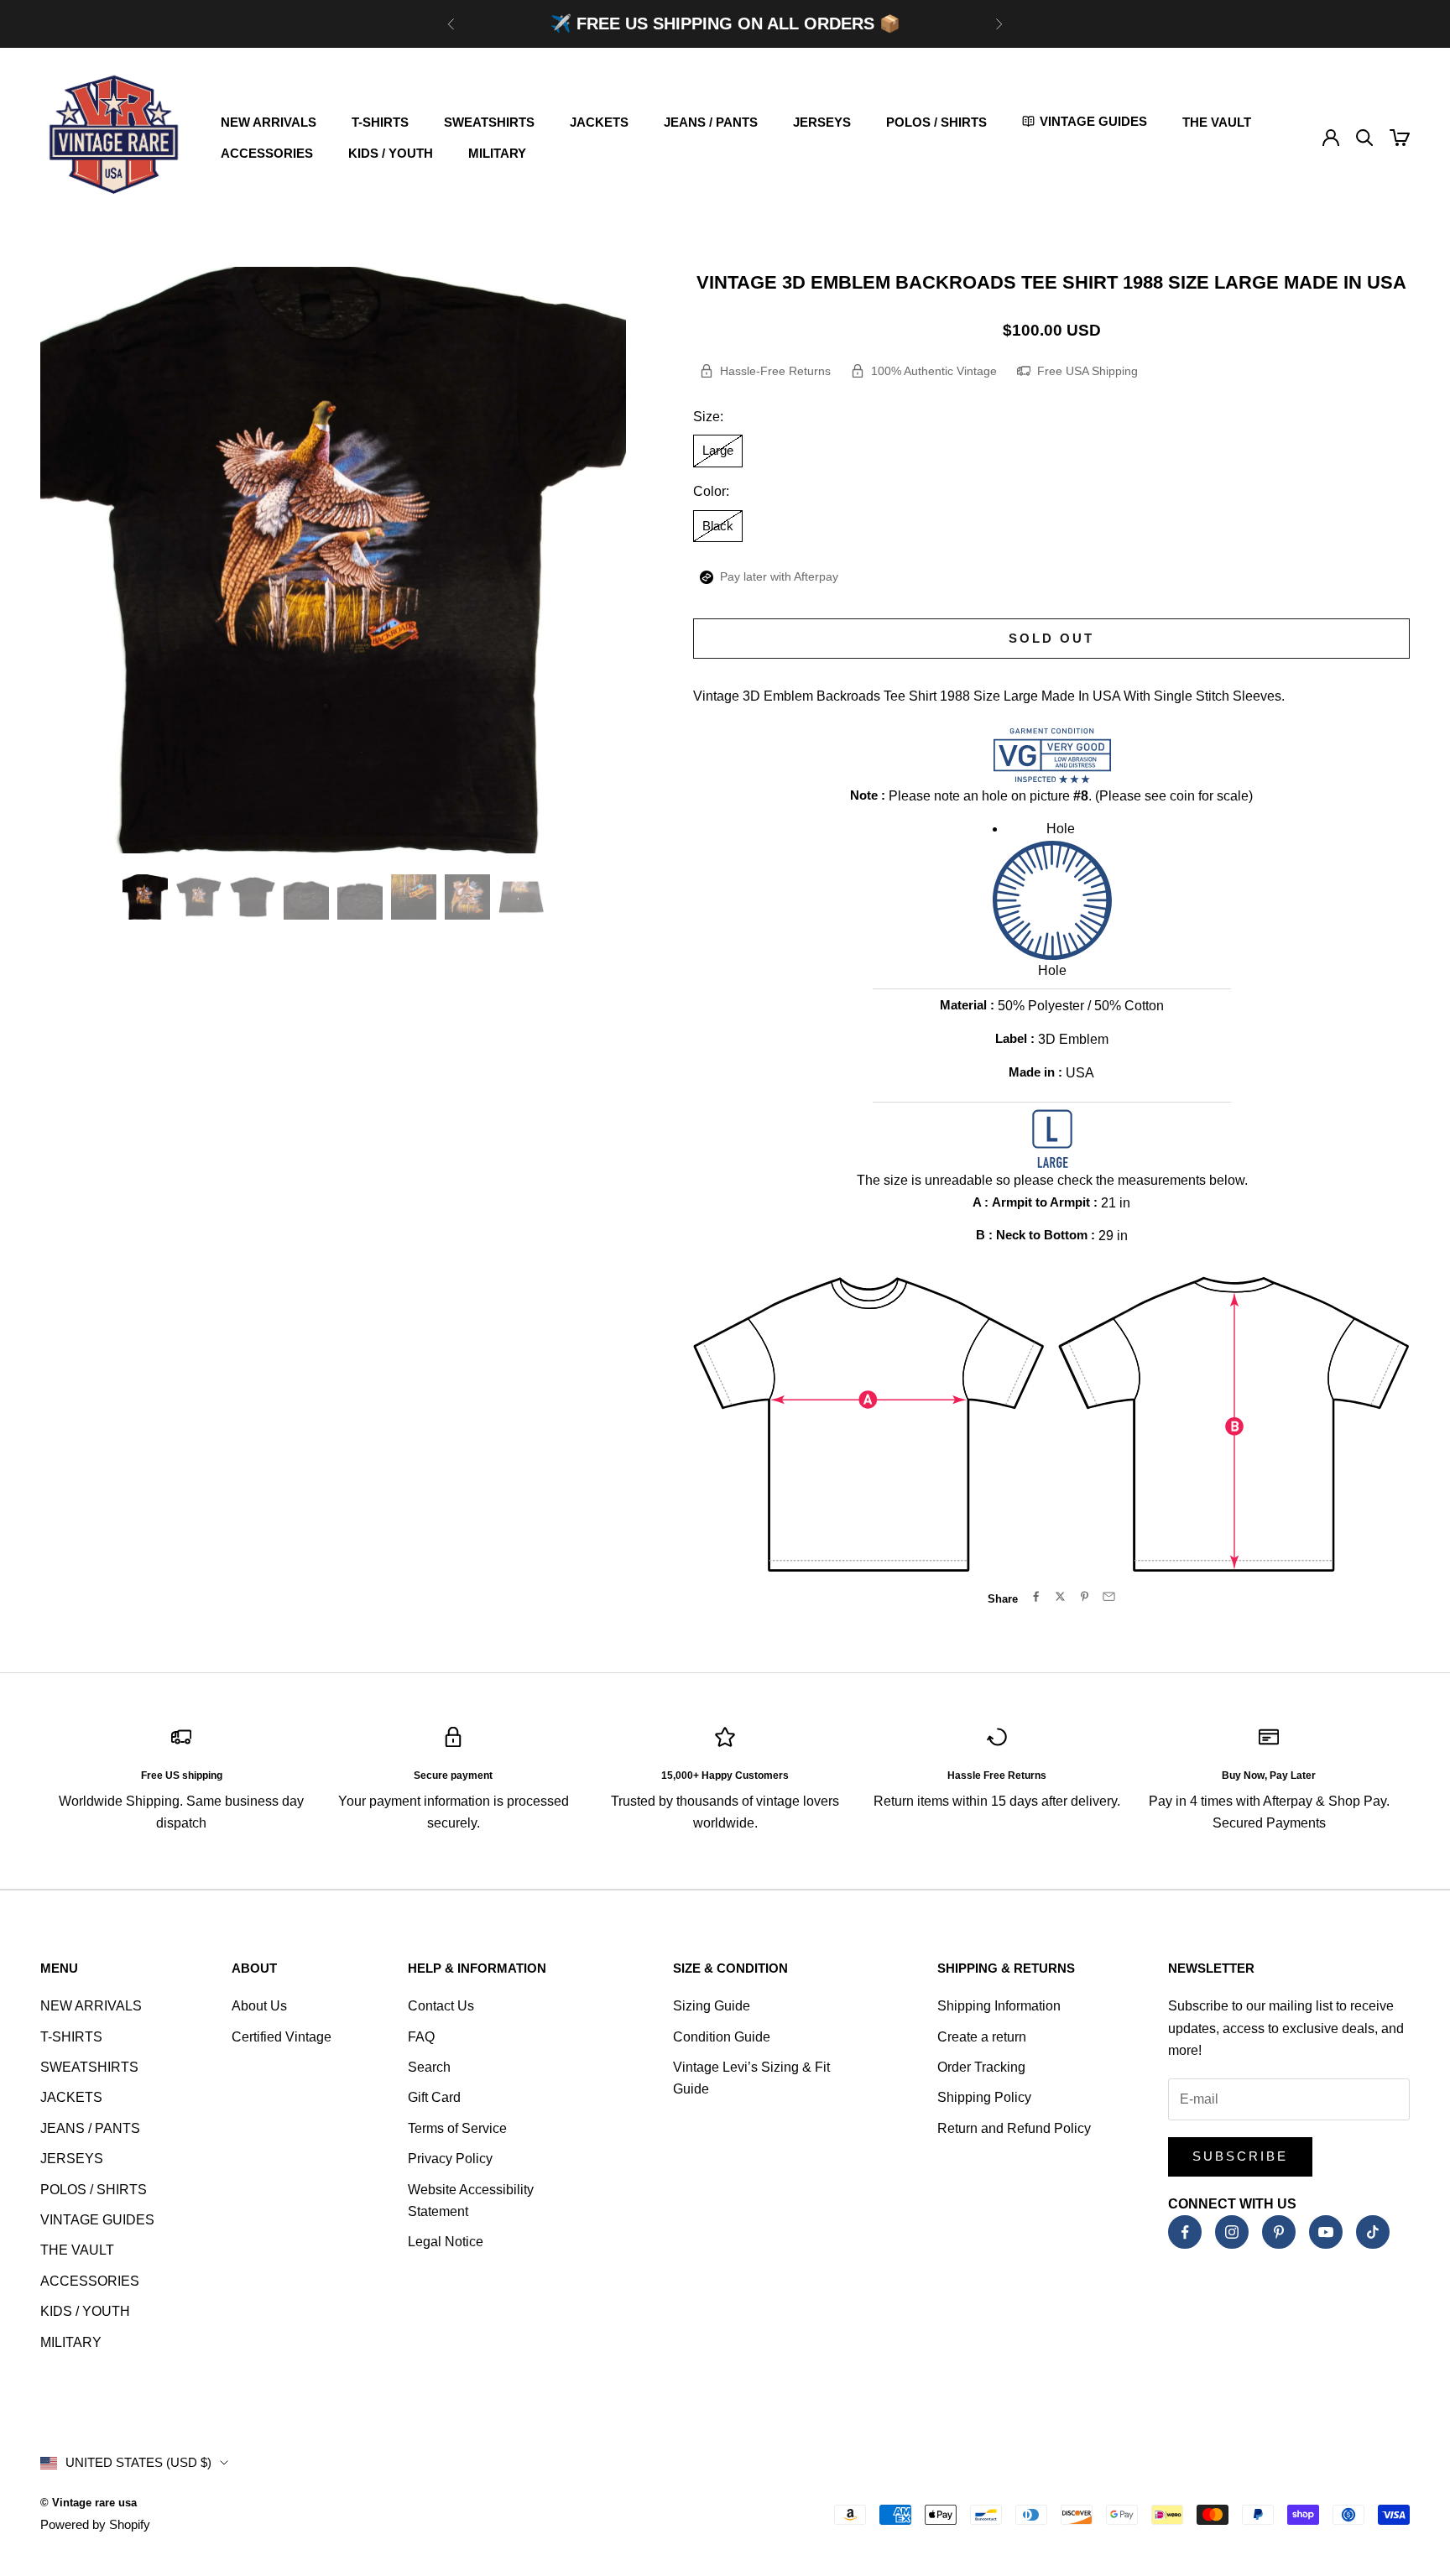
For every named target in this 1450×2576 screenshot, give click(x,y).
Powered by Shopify (95, 2524)
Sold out (1051, 638)
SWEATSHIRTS (489, 122)
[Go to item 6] (414, 897)
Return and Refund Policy (1014, 2128)
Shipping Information (999, 2006)
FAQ (421, 2037)
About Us (259, 2006)
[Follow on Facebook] (1185, 2232)
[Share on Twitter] (1060, 1596)
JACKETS (599, 122)
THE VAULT (1217, 122)
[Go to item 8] (521, 897)
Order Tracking (981, 2067)
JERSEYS (822, 122)
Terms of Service (457, 2128)
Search (429, 2067)
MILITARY (497, 153)
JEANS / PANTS (711, 122)
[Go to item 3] (253, 897)
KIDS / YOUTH (391, 153)
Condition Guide (722, 2037)
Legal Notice (446, 2242)
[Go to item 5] (360, 897)
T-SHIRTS (380, 122)
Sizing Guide (712, 2006)
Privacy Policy (450, 2159)
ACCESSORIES (267, 153)
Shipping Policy (984, 2097)
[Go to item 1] (145, 897)
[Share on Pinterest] (1085, 1596)
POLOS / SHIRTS (936, 122)
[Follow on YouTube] (1326, 2232)
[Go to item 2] (199, 897)
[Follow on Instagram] (1232, 2232)
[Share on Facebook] (1036, 1596)
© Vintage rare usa (89, 2503)
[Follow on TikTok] (1373, 2232)
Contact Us (441, 2006)
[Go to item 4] (306, 897)
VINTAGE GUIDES (97, 2220)
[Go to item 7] (467, 897)
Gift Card (434, 2097)
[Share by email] (1109, 1596)
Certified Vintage (282, 2037)
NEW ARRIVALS (269, 122)
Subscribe (1240, 2156)
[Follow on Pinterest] (1279, 2232)
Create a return (982, 2037)
